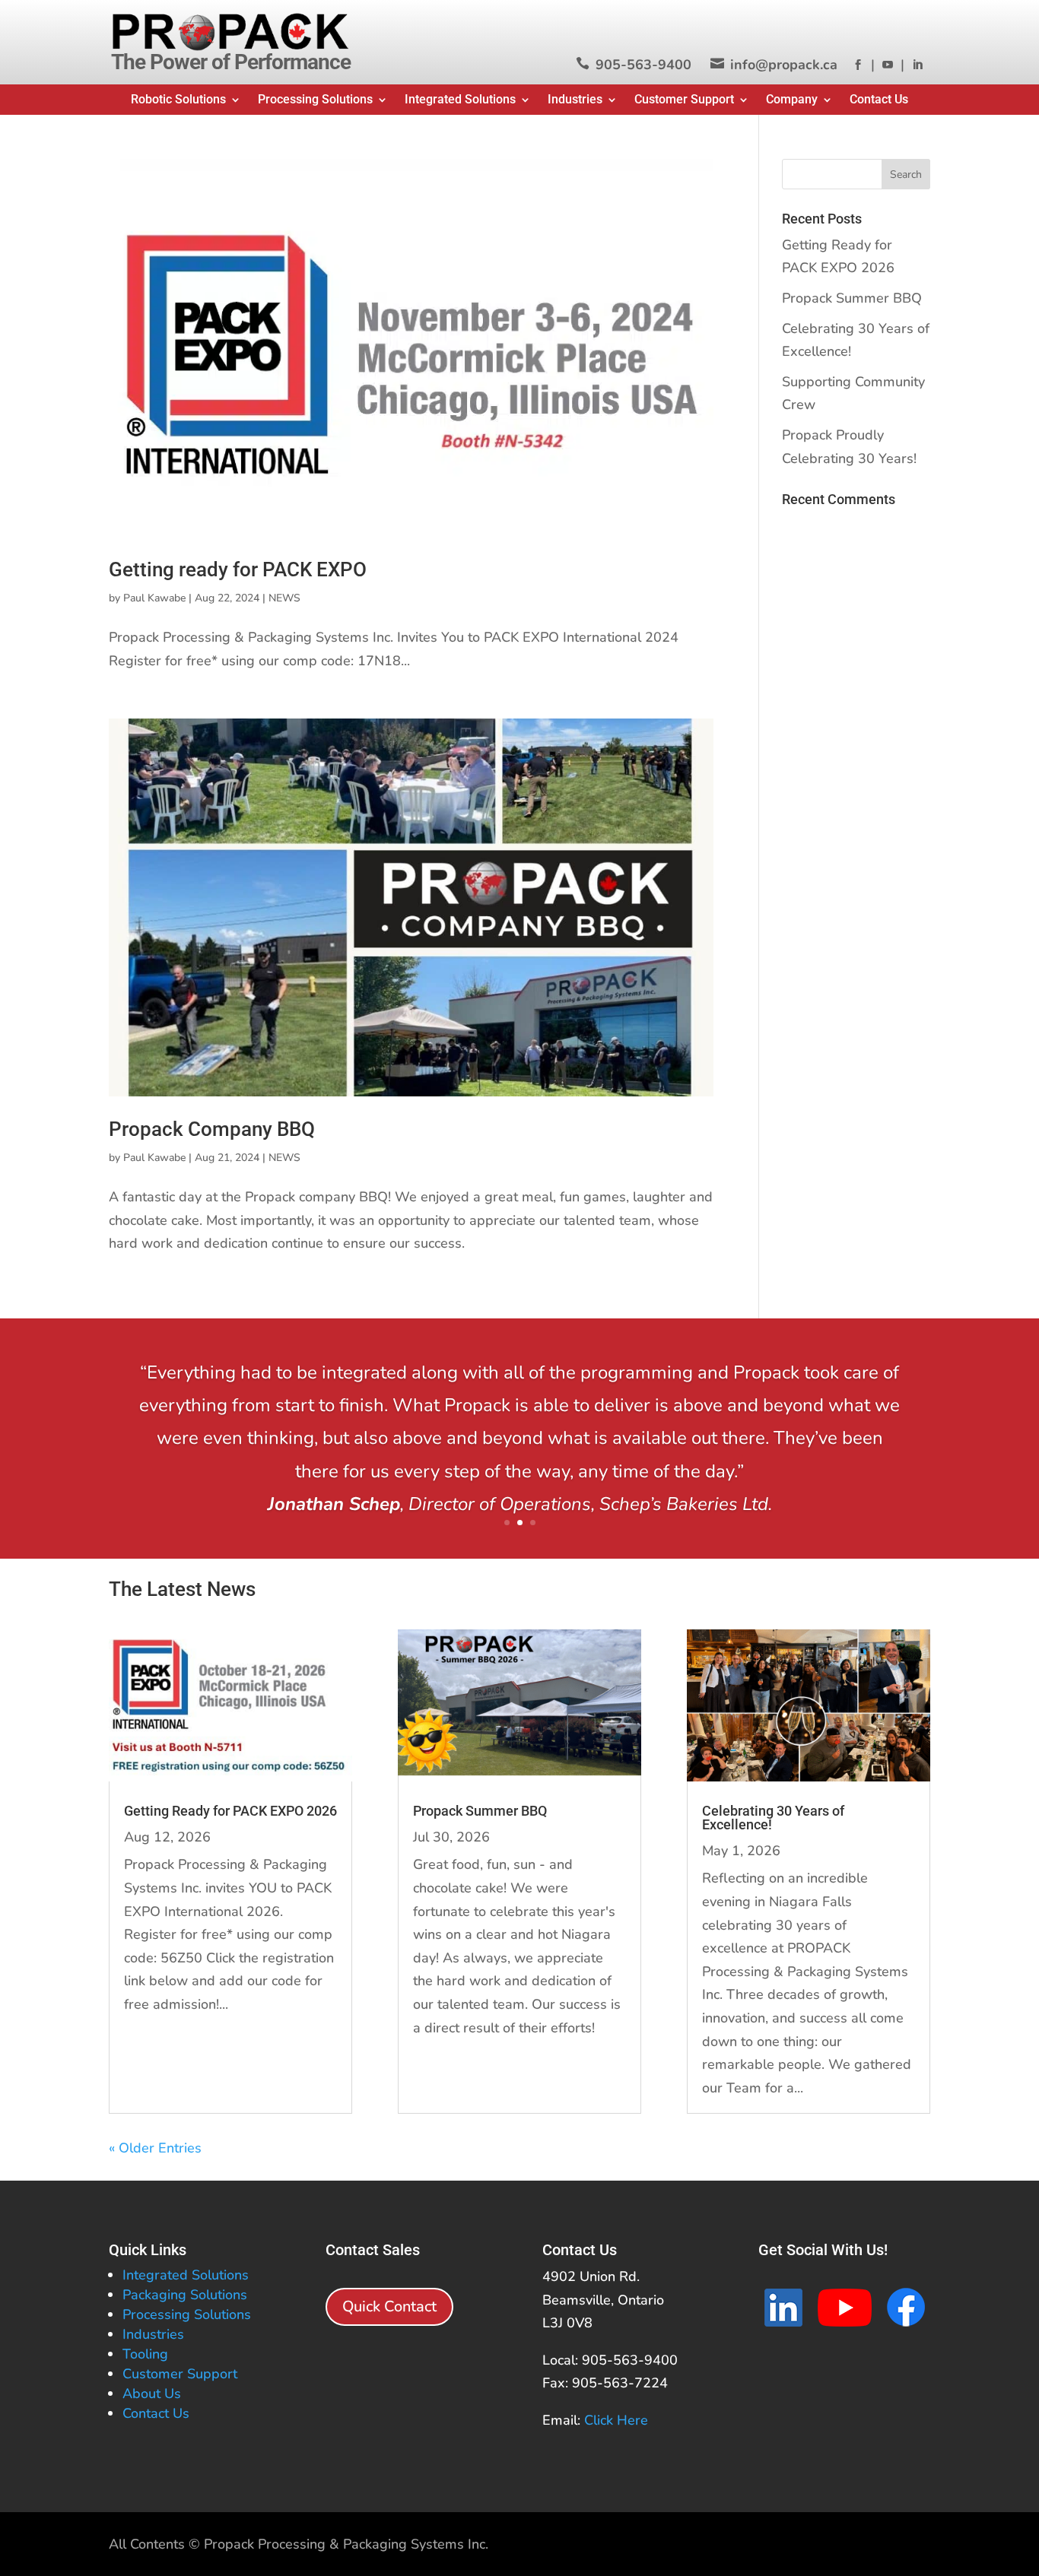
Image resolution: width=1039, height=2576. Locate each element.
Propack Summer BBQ (852, 298)
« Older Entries (155, 2148)
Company (792, 100)
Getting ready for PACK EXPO (238, 569)
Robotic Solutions (178, 100)
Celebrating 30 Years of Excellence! (773, 1818)
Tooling (145, 2354)
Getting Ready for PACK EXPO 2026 (230, 1811)
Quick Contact (389, 2306)
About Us (152, 2394)
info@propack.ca (784, 65)
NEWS (284, 598)
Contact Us (879, 100)
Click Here (616, 2420)
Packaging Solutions (185, 2295)
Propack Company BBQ (212, 1129)
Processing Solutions (315, 100)
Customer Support (684, 100)
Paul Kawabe (154, 598)
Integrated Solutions (460, 100)
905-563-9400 (643, 65)
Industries (575, 100)
